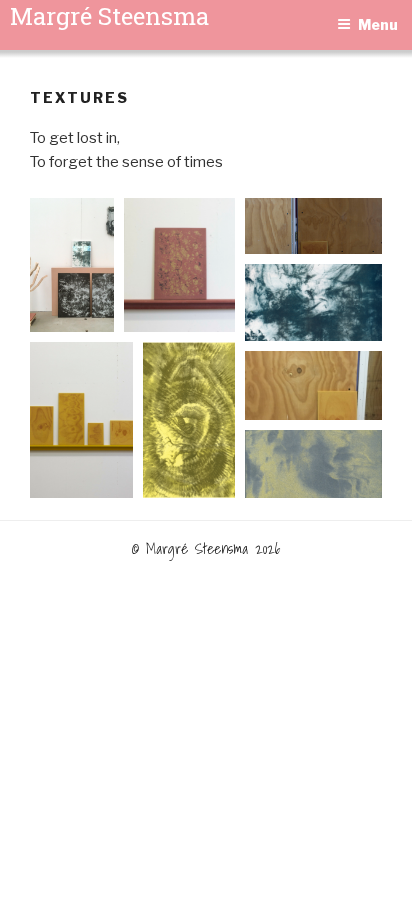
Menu (378, 24)
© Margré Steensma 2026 (206, 548)
